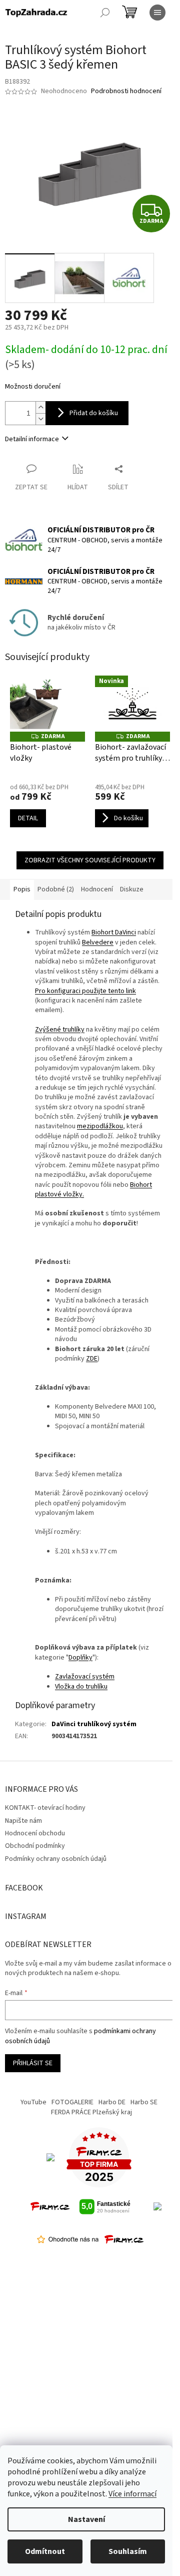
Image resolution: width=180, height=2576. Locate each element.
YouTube (33, 2102)
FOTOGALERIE (72, 2102)
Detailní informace (32, 439)
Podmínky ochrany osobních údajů (56, 1859)
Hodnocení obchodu (35, 1833)
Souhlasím (128, 2551)
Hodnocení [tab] (97, 889)
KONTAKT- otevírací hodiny (45, 1808)
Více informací (132, 2494)
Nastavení (86, 2519)
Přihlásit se (33, 2063)
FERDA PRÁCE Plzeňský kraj (91, 2112)
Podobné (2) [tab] (56, 889)
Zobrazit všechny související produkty (90, 860)
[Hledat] (105, 13)
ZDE (92, 1359)
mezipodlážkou (100, 1126)
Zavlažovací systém (85, 1677)
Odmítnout (45, 2551)
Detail (28, 818)
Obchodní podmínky (35, 1846)
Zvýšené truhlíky (60, 1030)
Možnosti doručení (33, 387)
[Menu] (157, 13)
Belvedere (98, 942)
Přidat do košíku (94, 413)
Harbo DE (112, 2102)
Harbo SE (144, 2102)
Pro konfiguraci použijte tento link (85, 991)
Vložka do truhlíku (81, 1687)
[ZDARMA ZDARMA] (47, 704)
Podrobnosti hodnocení (126, 91)
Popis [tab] (22, 889)
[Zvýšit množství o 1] (40, 407)
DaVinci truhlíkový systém (94, 1724)
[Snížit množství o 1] (40, 419)
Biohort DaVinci (114, 932)
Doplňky (80, 1658)
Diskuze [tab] (132, 889)
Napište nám (23, 1821)
